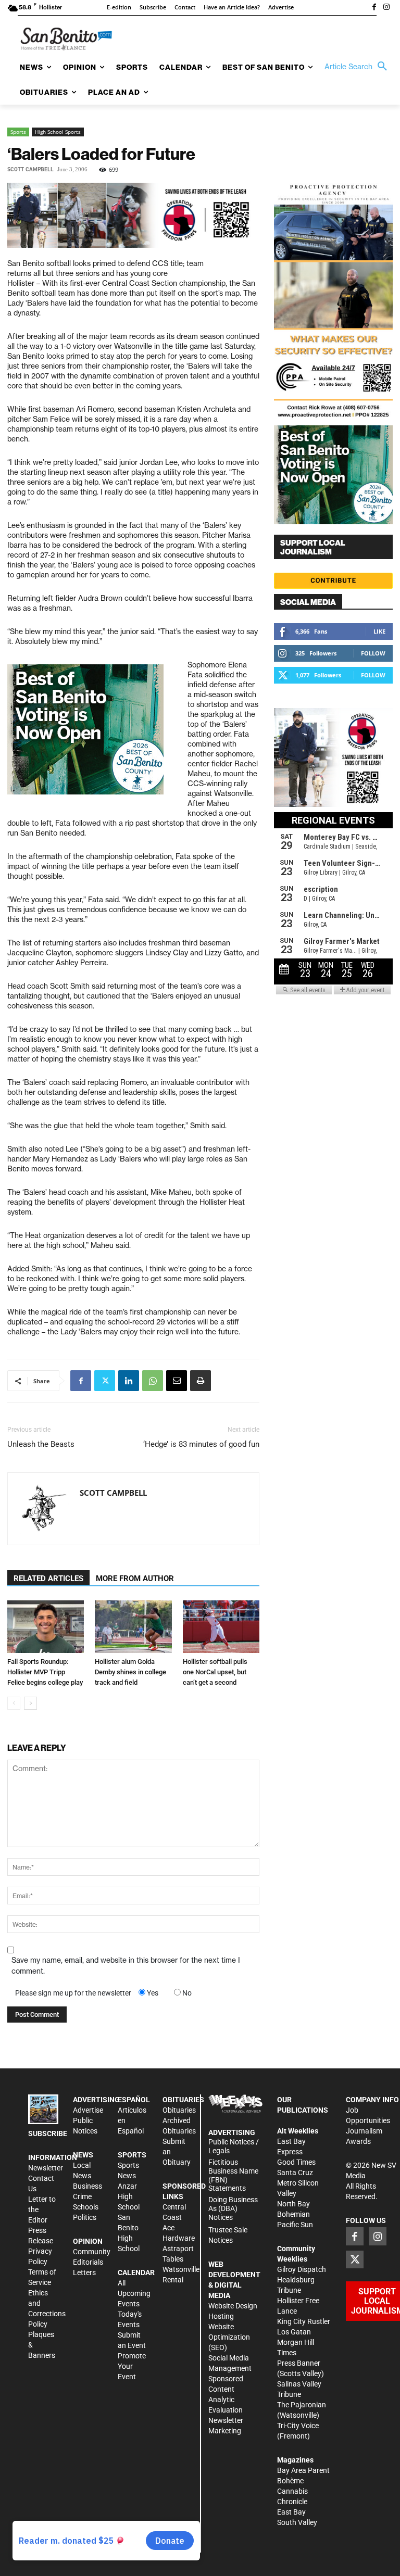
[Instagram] (386, 8)
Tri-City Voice (298, 2426)
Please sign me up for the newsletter (73, 1993)
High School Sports (58, 132)
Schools (86, 2207)
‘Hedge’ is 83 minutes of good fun (201, 1444)
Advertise (88, 2110)
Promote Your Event (132, 2366)
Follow (373, 653)
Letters (84, 2272)
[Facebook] (374, 8)
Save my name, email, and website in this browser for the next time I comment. (126, 1966)
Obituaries (179, 2110)
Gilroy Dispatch (302, 2269)
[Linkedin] (129, 1381)
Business (87, 2186)
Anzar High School (129, 2196)
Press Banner (299, 2363)
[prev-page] (14, 1703)
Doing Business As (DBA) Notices (233, 2208)
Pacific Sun (295, 2225)
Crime (82, 2196)
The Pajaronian (302, 2405)
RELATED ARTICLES (48, 1579)
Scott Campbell (30, 169)
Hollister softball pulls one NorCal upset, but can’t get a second (215, 1672)
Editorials (88, 2262)
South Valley (297, 2522)
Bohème (290, 2481)
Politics (85, 2217)
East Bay (291, 2512)
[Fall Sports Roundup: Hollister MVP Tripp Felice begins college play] (46, 1627)
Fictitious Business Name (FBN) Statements (233, 2175)
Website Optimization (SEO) (229, 2337)
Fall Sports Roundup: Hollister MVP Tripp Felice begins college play (45, 1672)
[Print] (201, 1381)
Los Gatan (294, 2332)
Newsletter (46, 2168)
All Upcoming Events (134, 2293)
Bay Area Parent (303, 2470)
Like (379, 631)
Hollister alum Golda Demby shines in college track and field (130, 1672)
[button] (358, 67)
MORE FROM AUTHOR (135, 1579)
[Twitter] (105, 1381)
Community (92, 2252)
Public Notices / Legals (234, 2146)
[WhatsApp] (153, 1381)
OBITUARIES (183, 2100)
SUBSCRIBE (48, 2133)
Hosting (221, 2316)
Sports (18, 132)
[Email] (177, 1381)
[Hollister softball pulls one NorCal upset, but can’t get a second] (221, 1627)
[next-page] (30, 1703)
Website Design (233, 2306)
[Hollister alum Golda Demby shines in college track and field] (133, 1627)
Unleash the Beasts (41, 1444)
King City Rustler (304, 2321)
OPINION (88, 2241)
